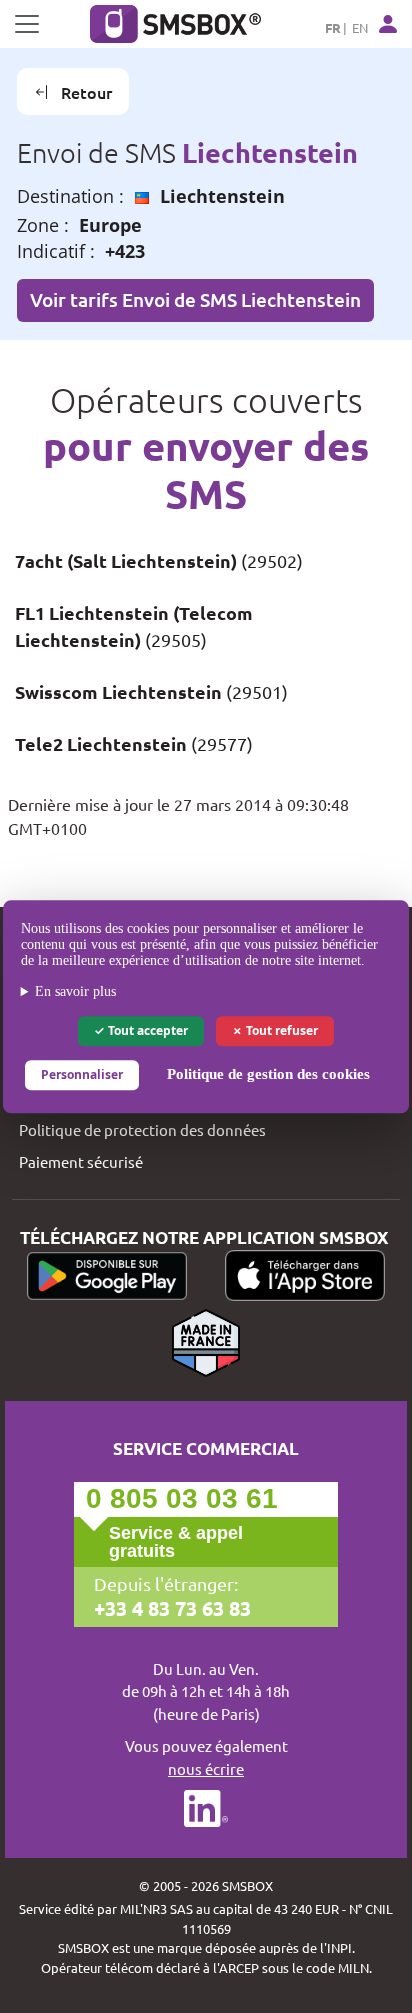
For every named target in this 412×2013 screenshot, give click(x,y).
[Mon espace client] (388, 24)
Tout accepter (146, 1030)
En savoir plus (75, 991)
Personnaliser (82, 1074)
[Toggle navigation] (27, 24)
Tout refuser (280, 1030)
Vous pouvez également (206, 1757)
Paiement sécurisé (81, 1161)
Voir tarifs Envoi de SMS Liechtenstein (195, 299)
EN (360, 27)
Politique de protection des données (142, 1129)
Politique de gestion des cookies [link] (268, 1074)
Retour (86, 92)
